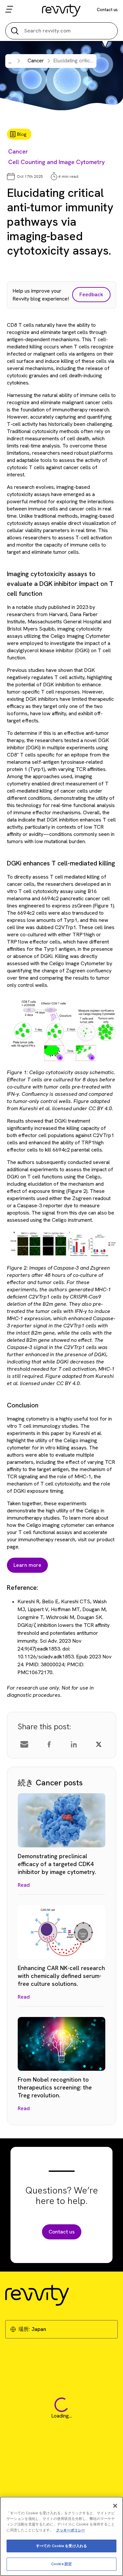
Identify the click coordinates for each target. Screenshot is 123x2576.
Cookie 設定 (61, 2564)
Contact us (107, 10)
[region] (61, 2536)
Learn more (27, 1565)
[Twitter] (99, 1744)
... (10, 62)
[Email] (24, 1744)
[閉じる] (115, 2506)
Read (24, 1885)
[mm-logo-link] (61, 10)
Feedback (91, 294)
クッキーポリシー (71, 2530)
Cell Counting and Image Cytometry (56, 162)
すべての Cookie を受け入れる (61, 2546)
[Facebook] (49, 1744)
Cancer (18, 151)
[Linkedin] (74, 1744)
